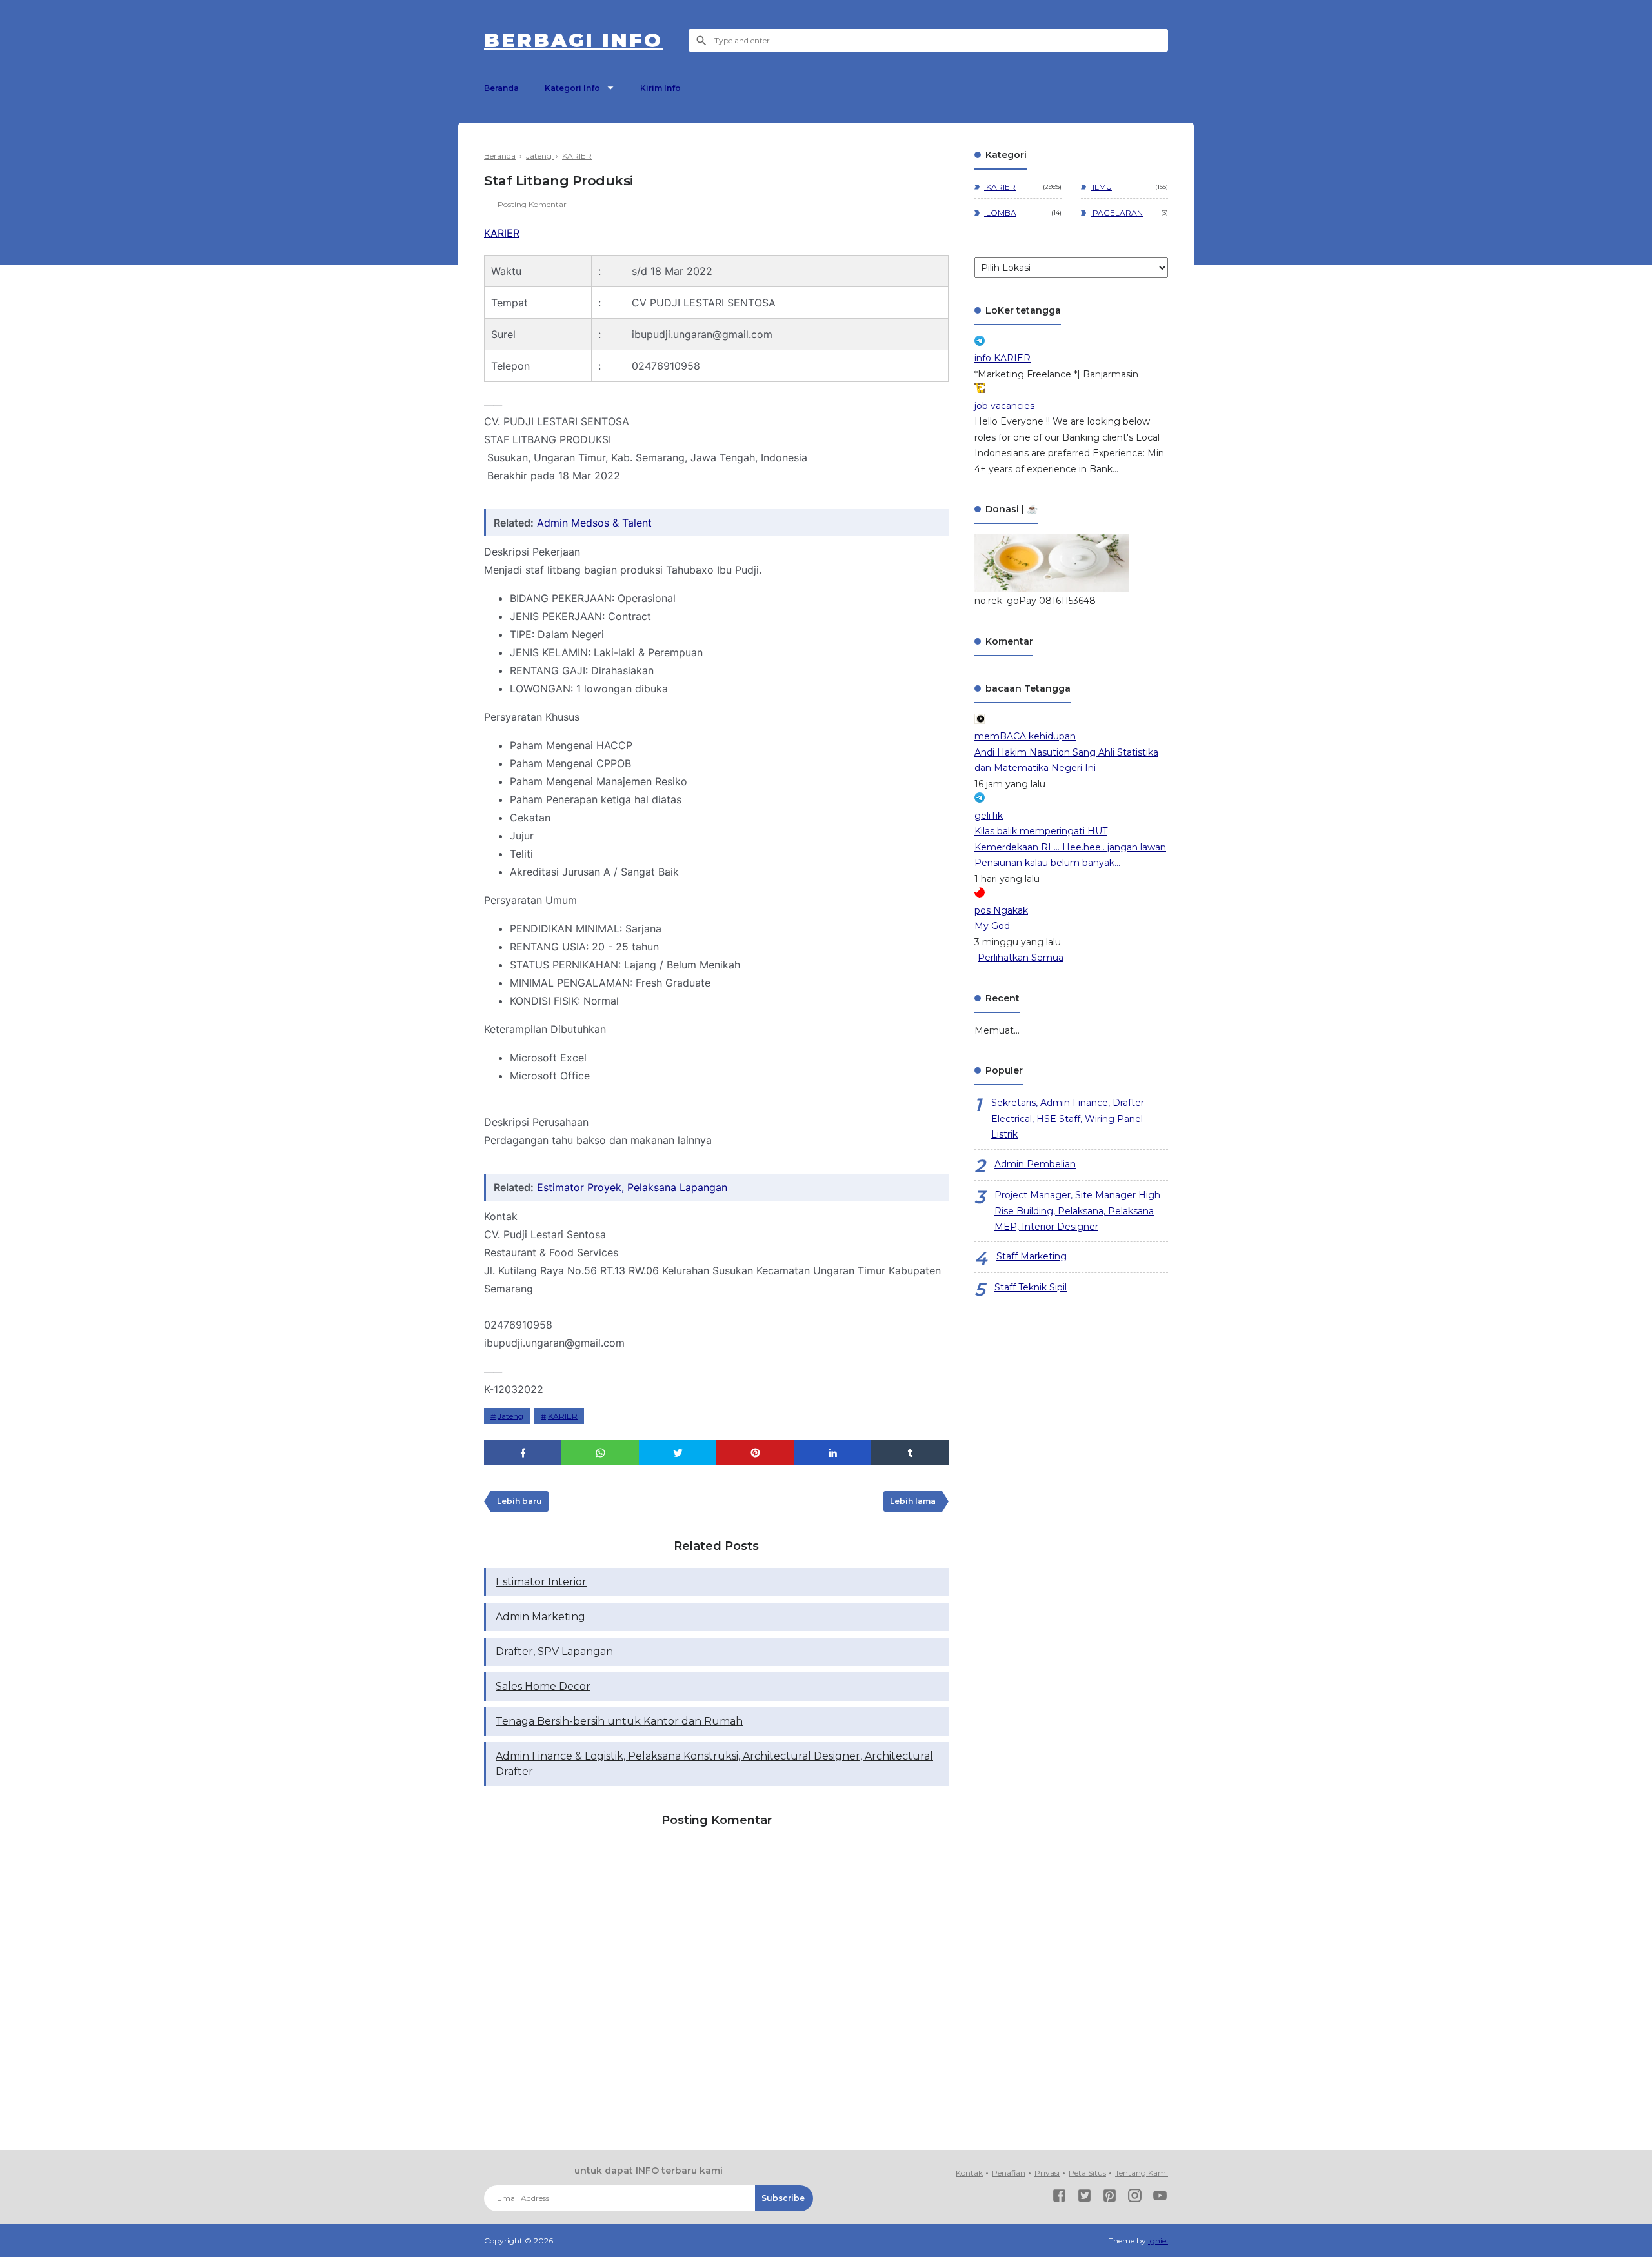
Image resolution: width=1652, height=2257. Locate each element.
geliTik (989, 816)
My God (992, 926)
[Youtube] (1160, 2198)
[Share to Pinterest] (755, 1453)
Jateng (510, 1416)
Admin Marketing (540, 1617)
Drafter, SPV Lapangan (554, 1651)
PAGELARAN (1117, 213)
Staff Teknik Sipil (1031, 1287)
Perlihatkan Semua (1021, 958)
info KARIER (1002, 358)
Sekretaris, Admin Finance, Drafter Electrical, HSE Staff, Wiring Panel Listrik (1068, 1118)
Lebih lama (913, 1501)
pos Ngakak (1001, 910)
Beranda (501, 88)
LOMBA (1000, 213)
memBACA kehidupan (1025, 736)
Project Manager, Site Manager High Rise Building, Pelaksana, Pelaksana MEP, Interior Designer (1077, 1211)
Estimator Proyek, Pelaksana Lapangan (632, 1187)
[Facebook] (1059, 2198)
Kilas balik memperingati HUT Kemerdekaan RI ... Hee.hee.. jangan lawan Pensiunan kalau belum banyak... (1070, 847)
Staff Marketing (1032, 1256)
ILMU (1101, 187)
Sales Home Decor (543, 1686)
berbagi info (573, 40)
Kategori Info (572, 88)
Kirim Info (660, 88)
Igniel (1158, 2241)
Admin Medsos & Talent (594, 523)
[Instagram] (1135, 2198)
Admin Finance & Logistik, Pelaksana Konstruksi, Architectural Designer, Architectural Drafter (714, 1764)
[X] (1084, 2198)
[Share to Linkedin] (832, 1453)
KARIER (502, 233)
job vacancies (1004, 406)
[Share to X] (678, 1453)
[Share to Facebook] (523, 1453)
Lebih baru (519, 1501)
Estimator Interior (541, 1582)
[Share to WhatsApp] (600, 1453)
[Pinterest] (1110, 2198)
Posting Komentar (532, 204)
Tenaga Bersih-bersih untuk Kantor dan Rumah (619, 1721)
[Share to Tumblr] (910, 1453)
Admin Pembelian (1035, 1164)
